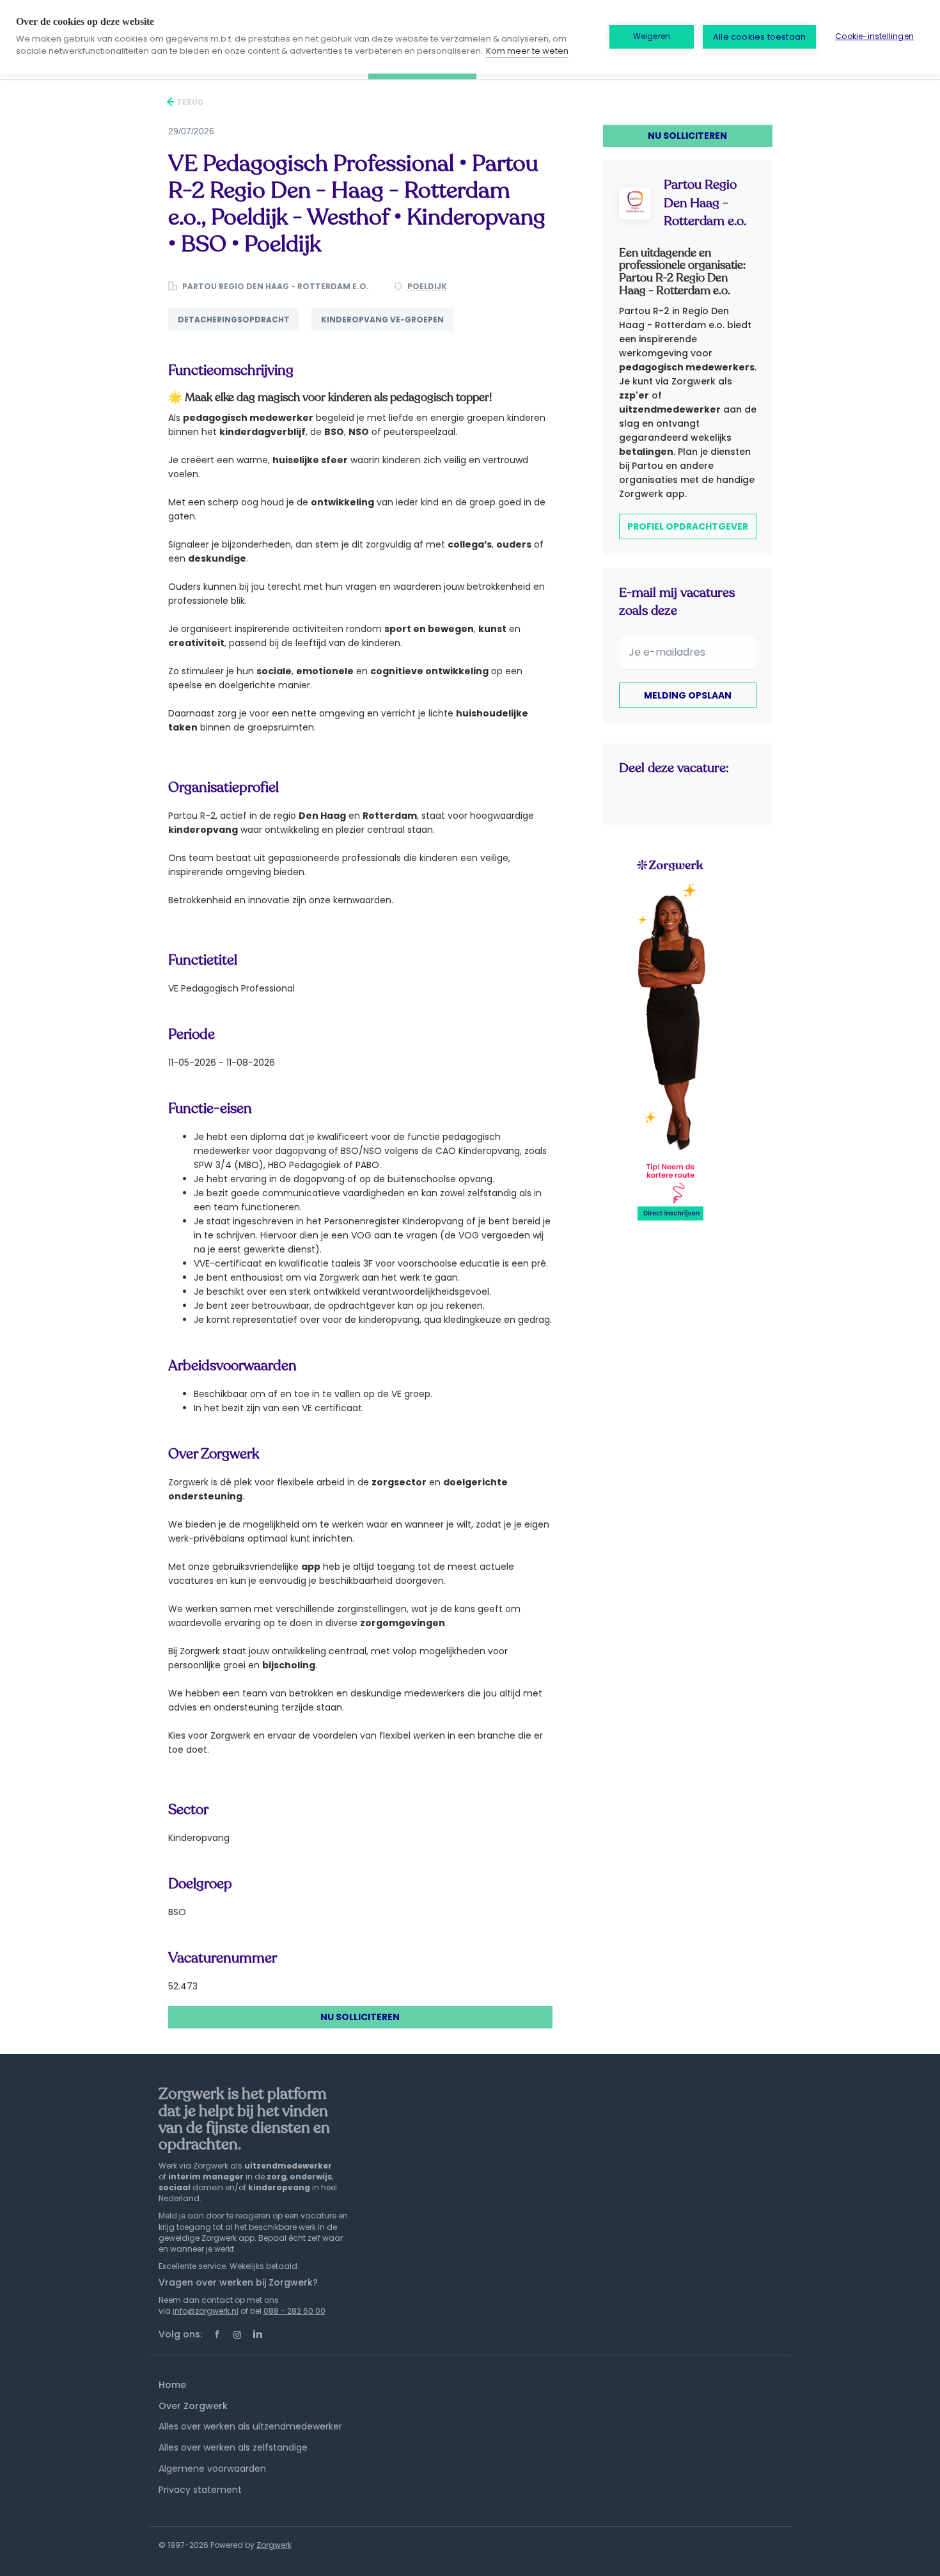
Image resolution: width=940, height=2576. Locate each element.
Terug (189, 102)
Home (172, 2385)
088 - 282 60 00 (294, 2311)
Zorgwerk (274, 2545)
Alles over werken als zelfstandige (233, 2447)
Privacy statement (200, 2490)
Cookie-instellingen (874, 36)
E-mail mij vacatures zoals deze (677, 602)
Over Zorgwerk (193, 2406)
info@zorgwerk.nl (206, 2311)
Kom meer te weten (527, 51)
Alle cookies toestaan (759, 37)
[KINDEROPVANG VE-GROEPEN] (387, 331)
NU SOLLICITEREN (360, 2017)
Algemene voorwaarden (212, 2469)
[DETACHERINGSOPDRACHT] (240, 331)
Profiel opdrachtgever (688, 526)
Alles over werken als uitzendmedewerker (250, 2426)
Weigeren (652, 36)
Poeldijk (427, 286)
